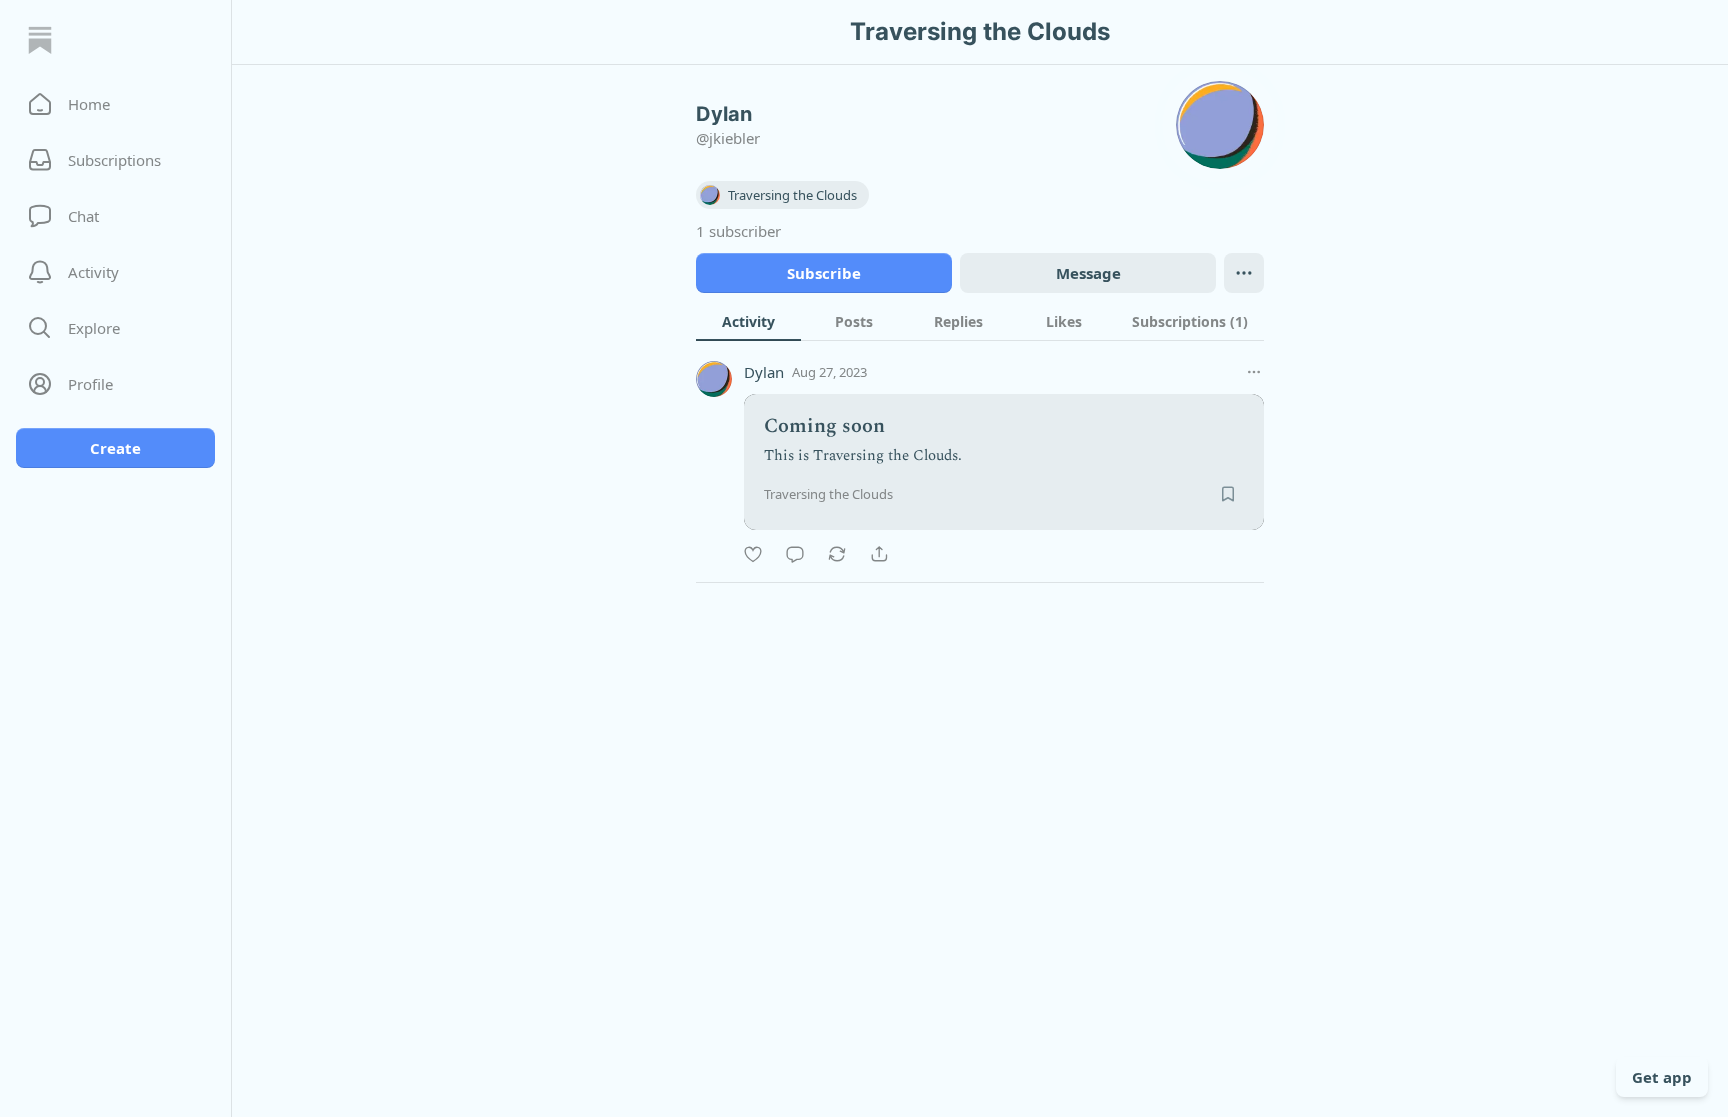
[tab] (748, 321)
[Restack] (837, 554)
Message (1088, 273)
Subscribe (824, 273)
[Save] (1228, 494)
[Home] (40, 40)
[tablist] (980, 321)
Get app (1662, 1077)
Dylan (764, 372)
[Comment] (795, 554)
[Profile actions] (1244, 273)
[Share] (879, 554)
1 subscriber (738, 231)
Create (115, 448)
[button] (115, 104)
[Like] (753, 554)
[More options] (1254, 372)
